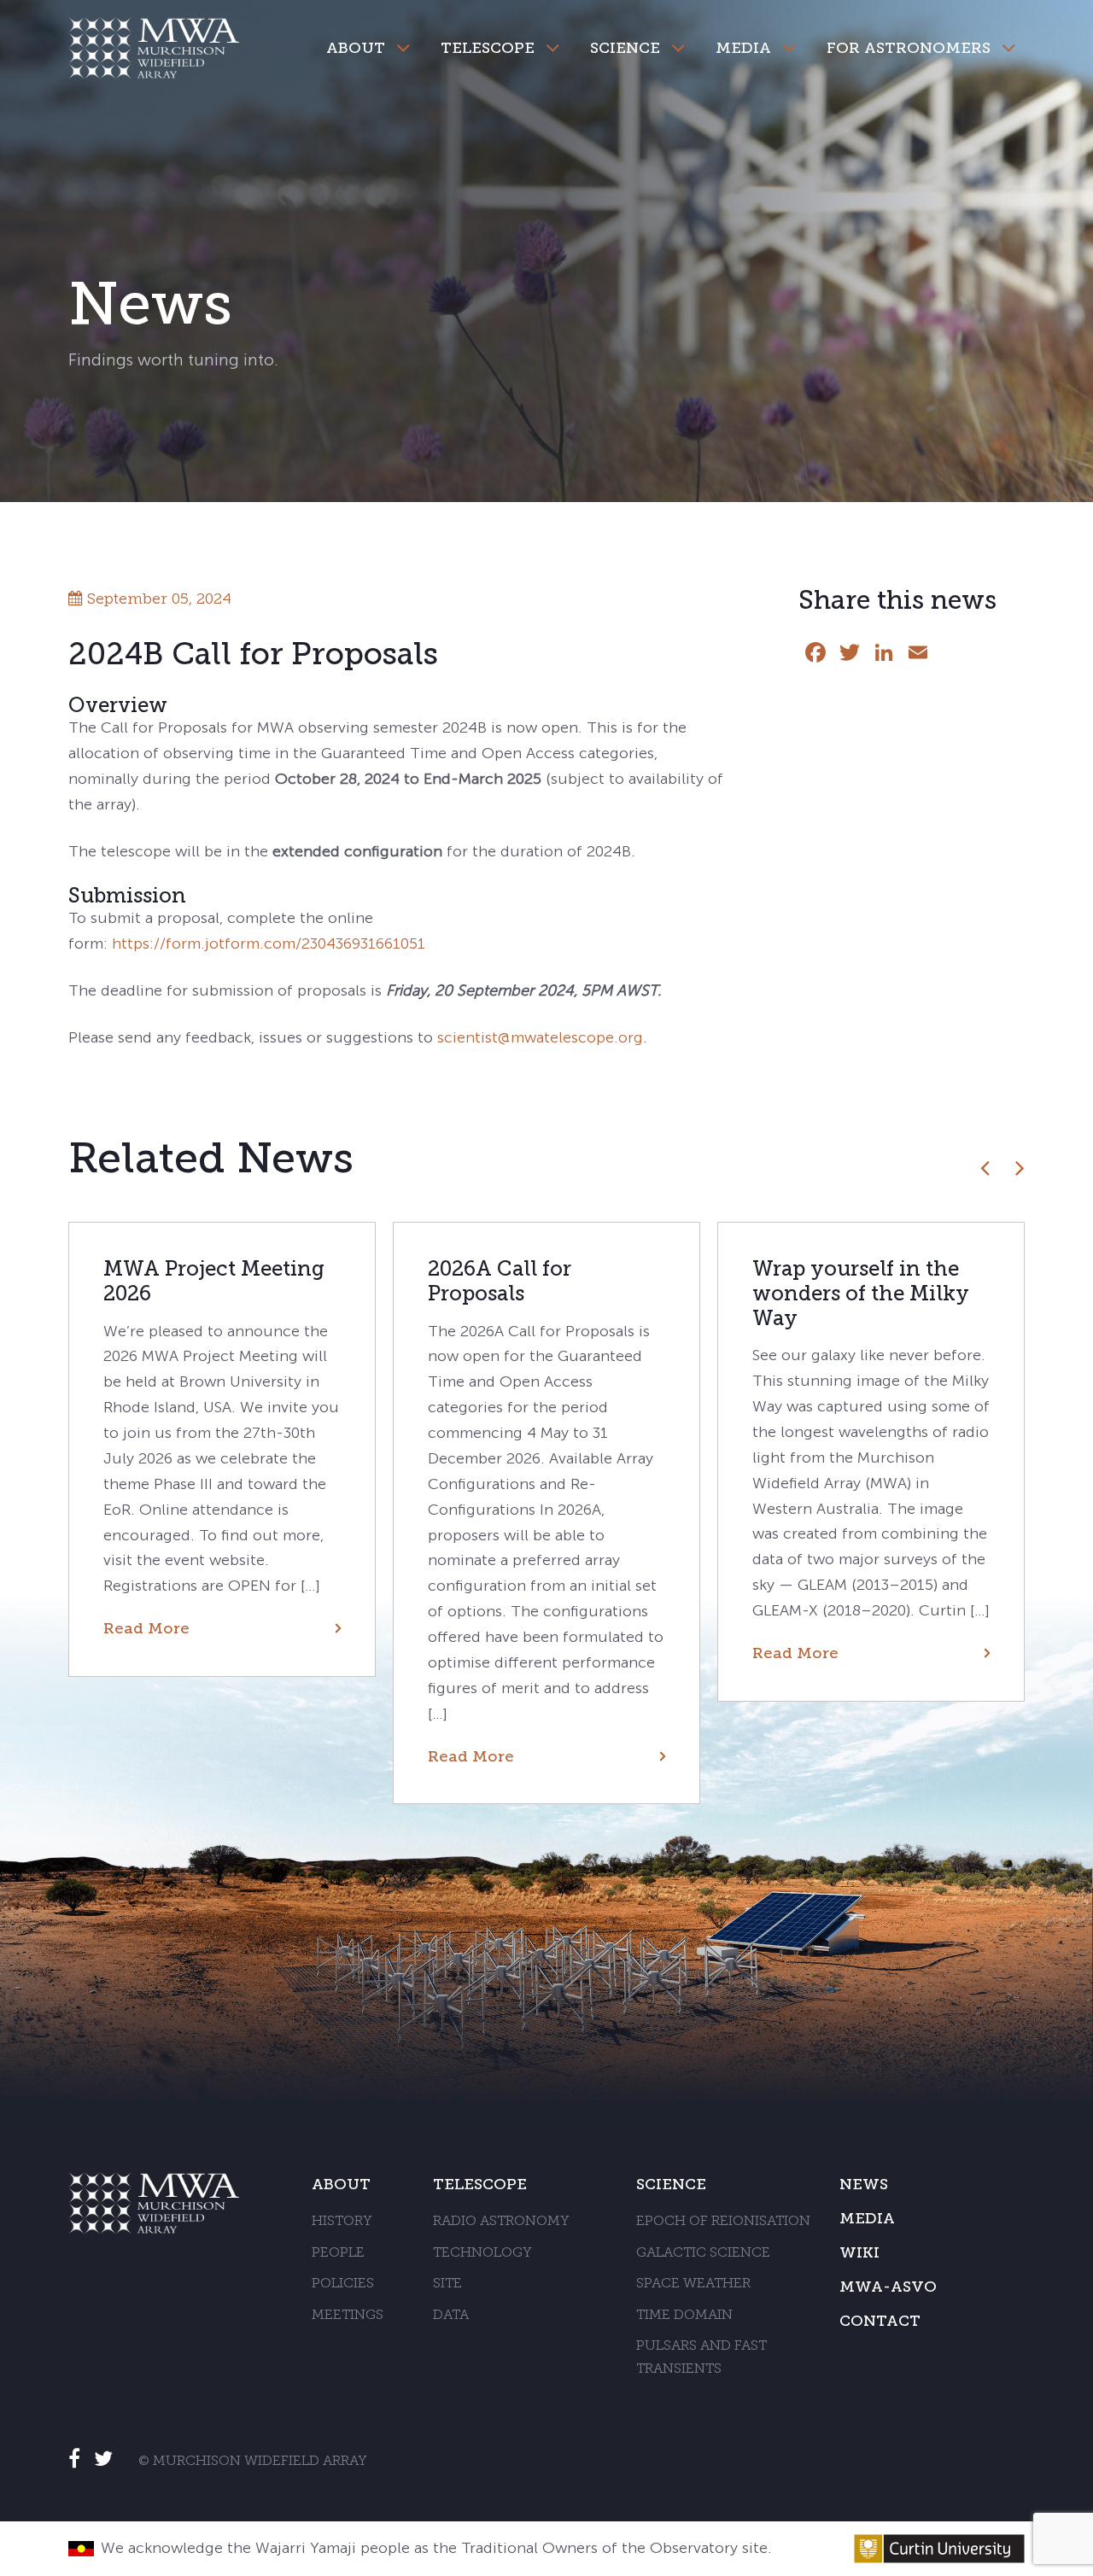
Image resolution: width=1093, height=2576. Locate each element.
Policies (343, 2284)
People (338, 2253)
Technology (482, 2253)
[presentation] (985, 1168)
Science (625, 48)
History (342, 2222)
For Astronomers (909, 48)
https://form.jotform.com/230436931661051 (269, 943)
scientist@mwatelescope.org (540, 1037)
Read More (146, 1628)
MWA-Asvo (888, 2287)
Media (743, 48)
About (356, 48)
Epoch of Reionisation (723, 2222)
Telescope (488, 48)
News (864, 2184)
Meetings (348, 2316)
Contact (880, 2321)
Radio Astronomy (501, 2222)
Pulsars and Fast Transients (701, 2358)
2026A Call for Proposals (500, 1281)
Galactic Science (703, 2253)
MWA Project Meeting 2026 (214, 1281)
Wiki (859, 2252)
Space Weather (693, 2284)
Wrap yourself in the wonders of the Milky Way (861, 1293)
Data (451, 2316)
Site (447, 2284)
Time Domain (684, 2316)
